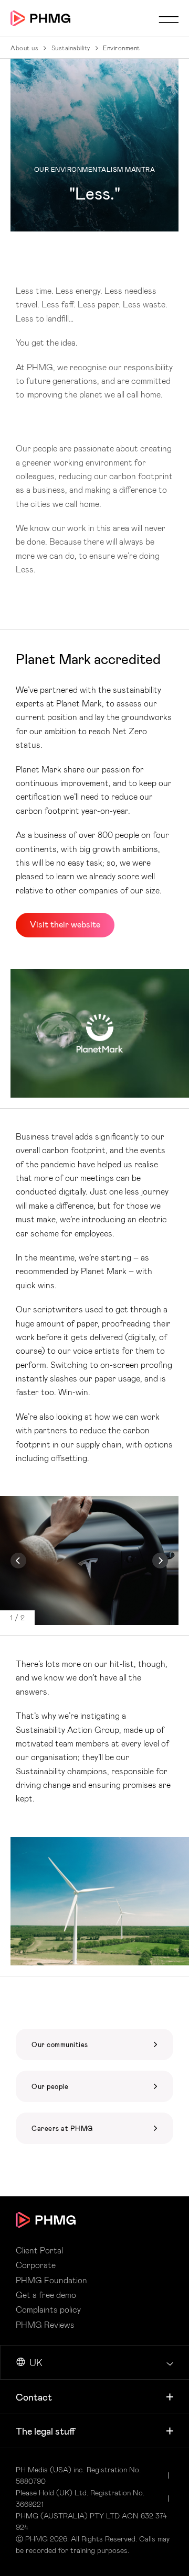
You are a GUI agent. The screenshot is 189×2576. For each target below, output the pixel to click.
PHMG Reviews (45, 2325)
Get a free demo (46, 2295)
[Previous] (18, 1561)
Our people (94, 2086)
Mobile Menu (169, 19)
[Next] (160, 1561)
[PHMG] (40, 18)
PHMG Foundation (94, 2044)
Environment (122, 48)
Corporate (36, 2265)
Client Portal (39, 2250)
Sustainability (71, 48)
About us (24, 48)
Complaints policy (48, 2309)
